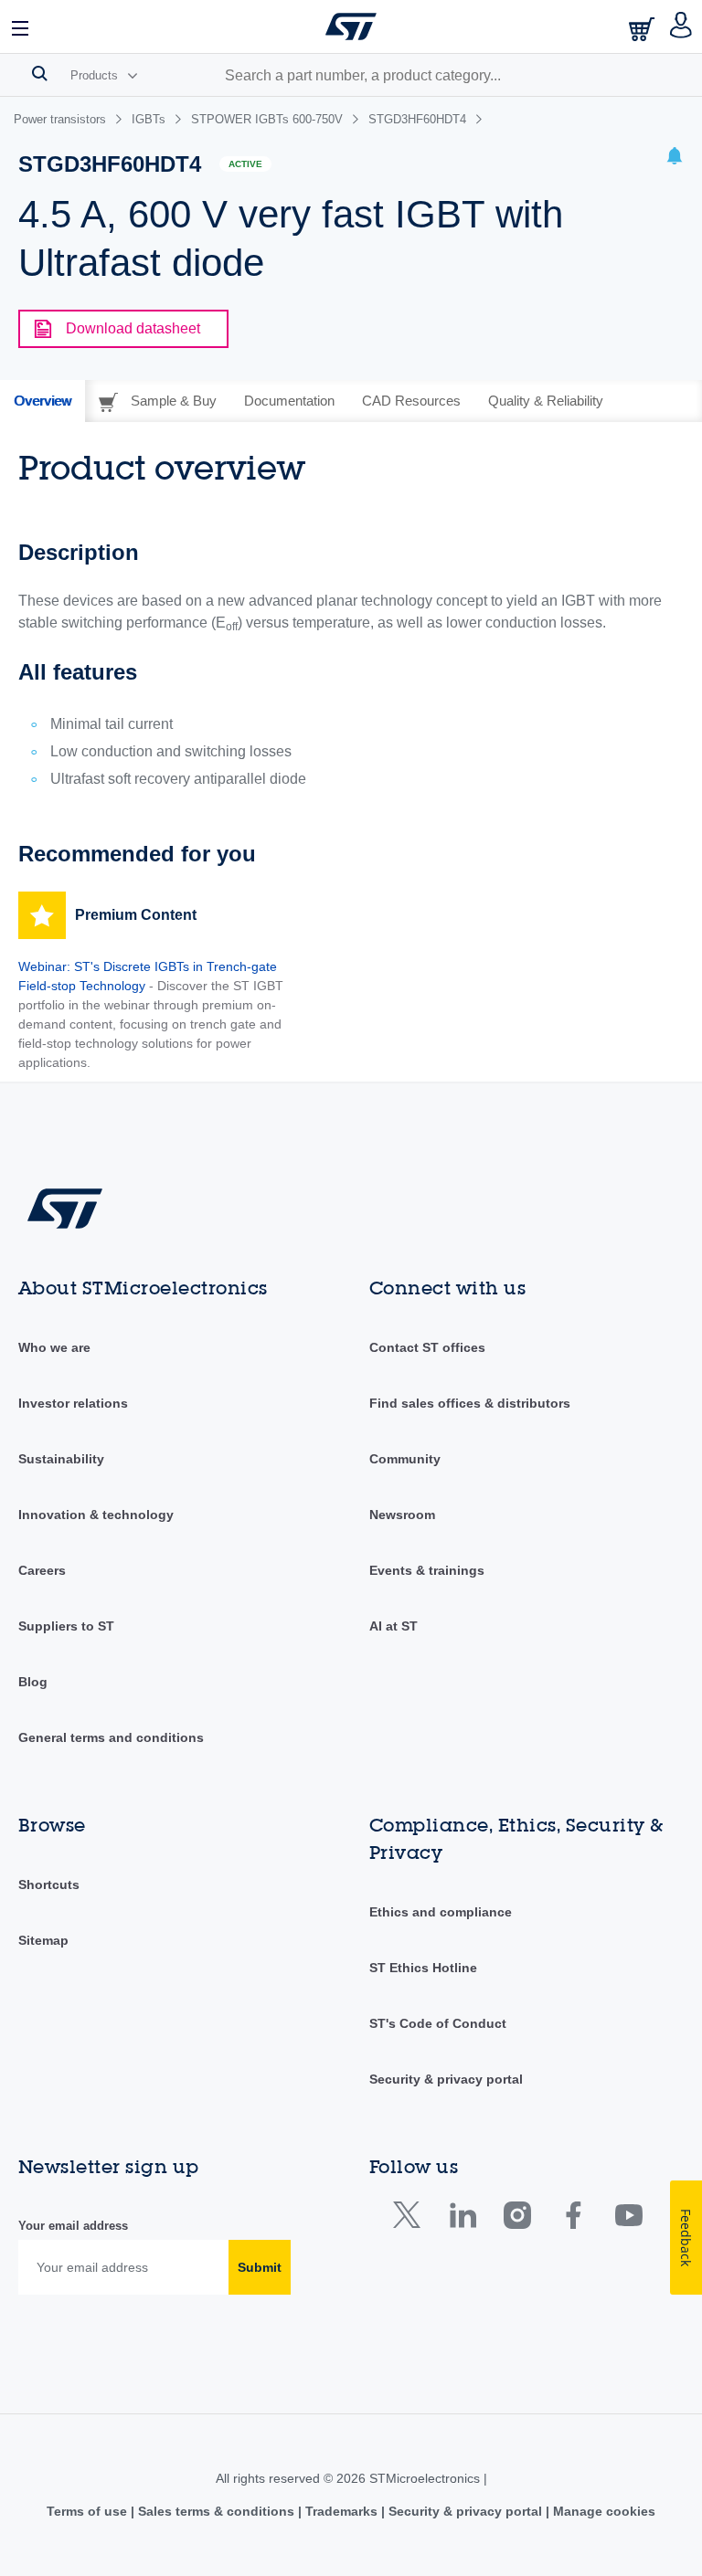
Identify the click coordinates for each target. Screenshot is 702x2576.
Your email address (73, 2226)
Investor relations (73, 1403)
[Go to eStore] (643, 29)
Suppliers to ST (66, 1626)
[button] (21, 26)
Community (405, 1459)
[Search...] (40, 73)
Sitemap (43, 1940)
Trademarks (341, 2511)
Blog (33, 1682)
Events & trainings (427, 1570)
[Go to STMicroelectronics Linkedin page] (462, 2219)
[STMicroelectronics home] (351, 26)
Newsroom (402, 1515)
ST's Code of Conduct (438, 2023)
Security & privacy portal (446, 2079)
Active (245, 164)
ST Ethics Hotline (423, 1968)
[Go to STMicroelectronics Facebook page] (573, 2219)
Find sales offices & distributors (470, 1403)
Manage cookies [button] (602, 2511)
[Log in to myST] (681, 26)
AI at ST (394, 1626)
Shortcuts (49, 1884)
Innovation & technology (96, 1515)
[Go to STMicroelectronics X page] (411, 2219)
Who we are (54, 1347)
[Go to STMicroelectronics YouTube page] (628, 2219)
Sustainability (61, 1459)
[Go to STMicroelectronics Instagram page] (517, 2219)
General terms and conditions (111, 1737)
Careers (42, 1570)
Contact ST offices (427, 1347)
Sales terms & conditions (216, 2511)
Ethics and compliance (441, 1912)
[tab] (43, 401)
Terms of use (89, 2511)
